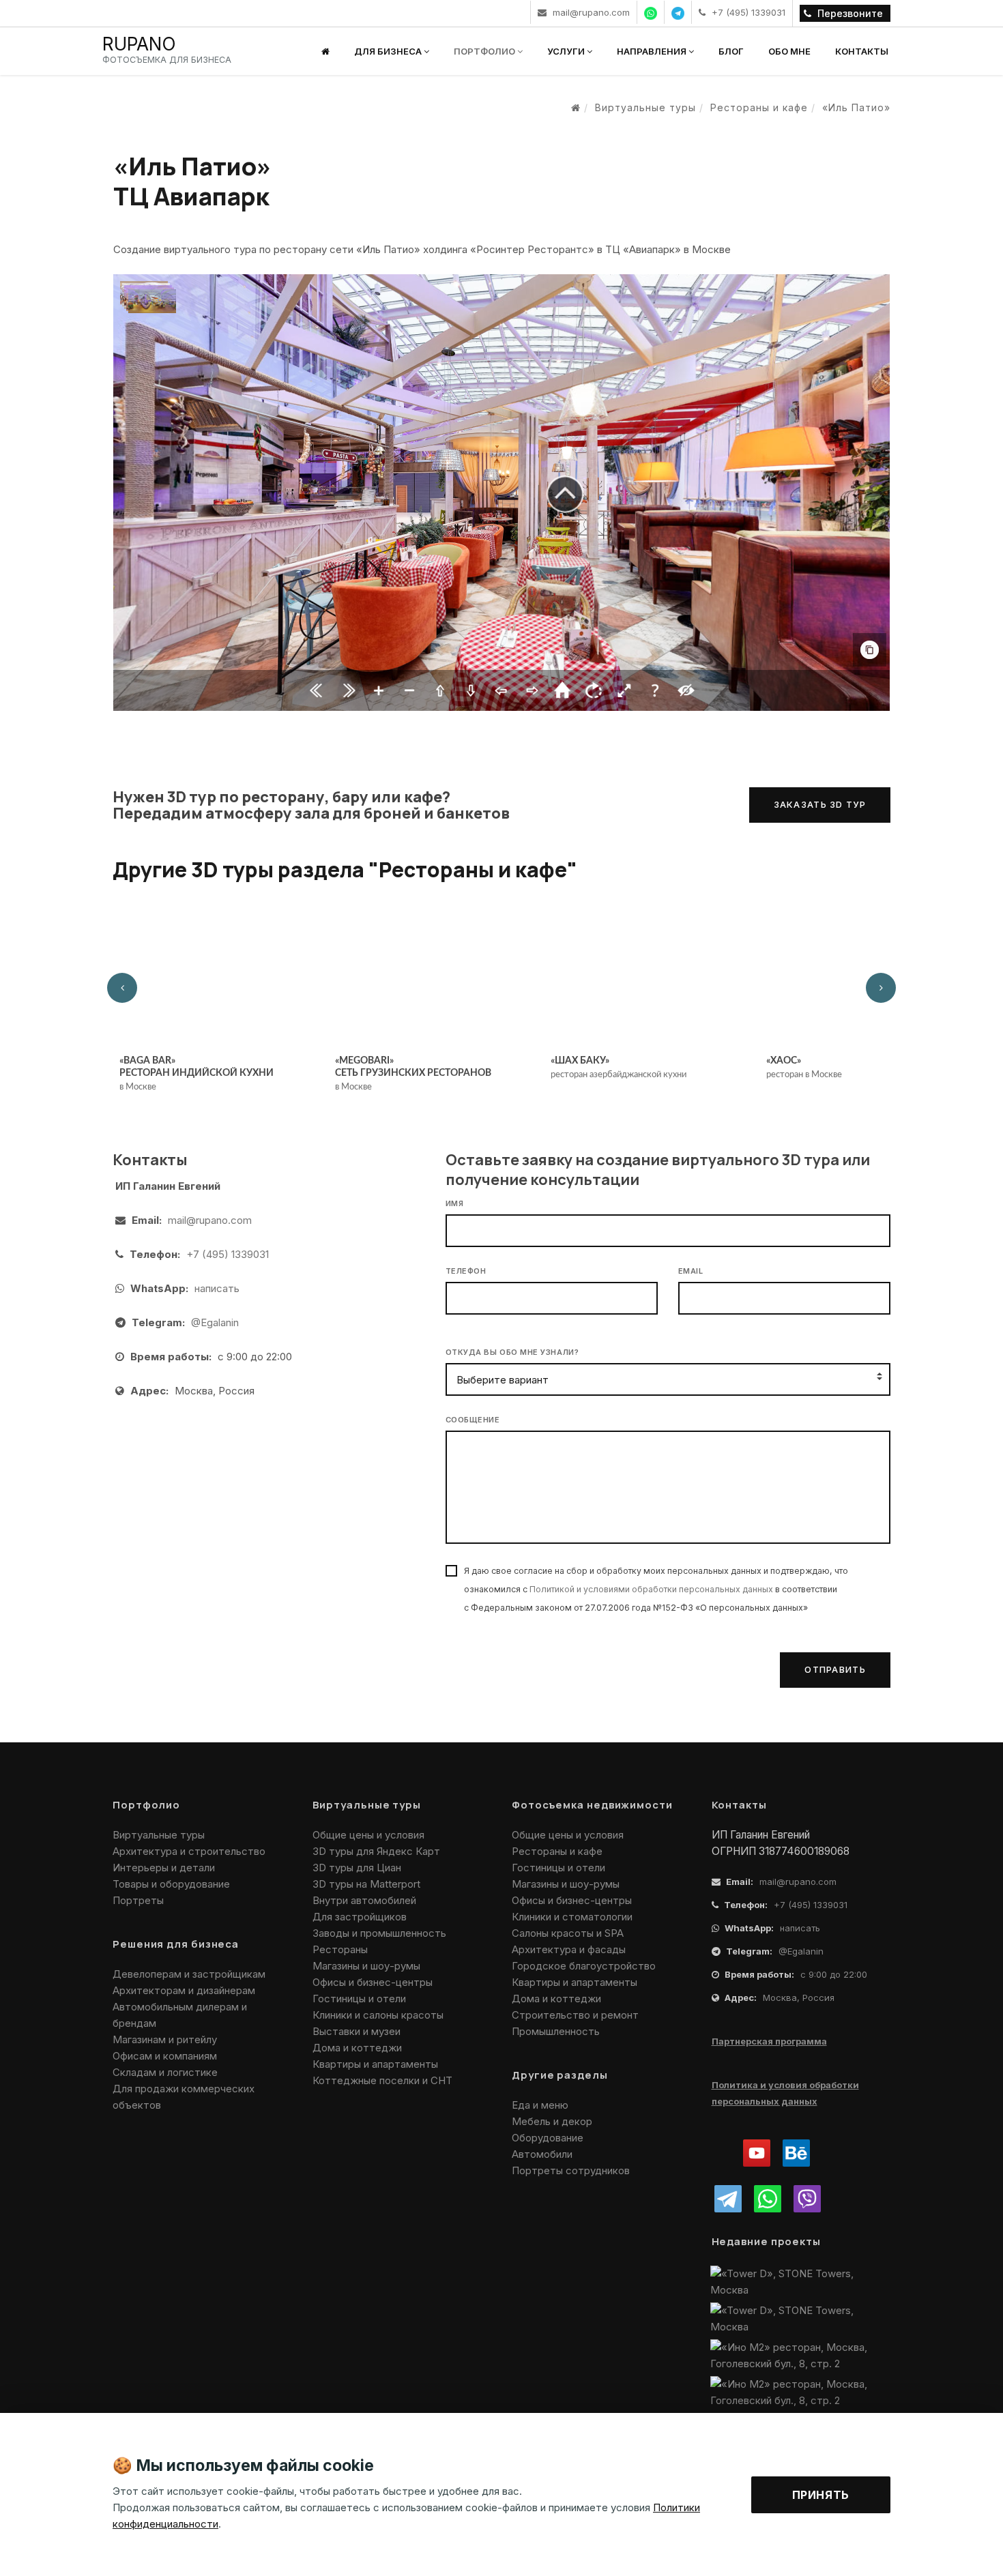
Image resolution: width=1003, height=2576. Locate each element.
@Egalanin (215, 1322)
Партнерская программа (769, 2041)
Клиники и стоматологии (572, 1917)
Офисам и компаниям (165, 2056)
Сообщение (473, 1420)
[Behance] (796, 2153)
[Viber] (807, 2199)
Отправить (835, 1669)
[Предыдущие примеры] (122, 988)
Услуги (567, 51)
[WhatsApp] (768, 2199)
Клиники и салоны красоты (378, 2015)
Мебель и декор (552, 2121)
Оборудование (548, 2138)
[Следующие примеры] (881, 988)
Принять (821, 2495)
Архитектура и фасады (569, 1949)
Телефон (466, 1271)
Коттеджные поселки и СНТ (382, 2080)
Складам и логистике (165, 2072)
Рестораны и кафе (557, 1851)
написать (217, 1288)
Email (691, 1271)
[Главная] (325, 51)
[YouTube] (757, 2153)
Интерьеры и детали (164, 1868)
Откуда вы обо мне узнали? (512, 1352)
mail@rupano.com (590, 12)
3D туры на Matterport (366, 1884)
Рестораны (340, 1949)
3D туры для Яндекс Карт (376, 1851)
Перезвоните (849, 13)
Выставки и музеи (357, 2031)
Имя (455, 1203)
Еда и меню (540, 2105)
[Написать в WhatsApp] (651, 12)
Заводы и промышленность (379, 1933)
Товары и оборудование (171, 1884)
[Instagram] (723, 2153)
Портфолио (485, 51)
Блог (731, 51)
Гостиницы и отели (359, 1999)
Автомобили (542, 2154)
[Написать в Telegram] (678, 12)
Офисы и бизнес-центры (373, 1982)
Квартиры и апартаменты (375, 2064)
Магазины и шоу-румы (366, 1966)
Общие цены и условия (368, 1835)
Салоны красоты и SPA (568, 1933)
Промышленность (556, 2031)
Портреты (138, 1900)
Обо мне (789, 51)
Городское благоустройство (584, 1966)
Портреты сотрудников (571, 2170)
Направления (653, 51)
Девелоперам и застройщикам (189, 1974)
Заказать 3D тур (820, 804)
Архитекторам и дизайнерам (184, 1990)
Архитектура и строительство (189, 1851)
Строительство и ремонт (575, 2015)
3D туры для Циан (357, 1868)
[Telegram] (728, 2199)
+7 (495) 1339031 (747, 12)
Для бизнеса (389, 51)
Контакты (862, 51)
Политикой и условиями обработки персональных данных (651, 1589)
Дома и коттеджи (357, 2048)
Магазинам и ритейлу (165, 2039)
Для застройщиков (360, 1917)
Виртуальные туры (159, 1835)
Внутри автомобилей (364, 1900)
